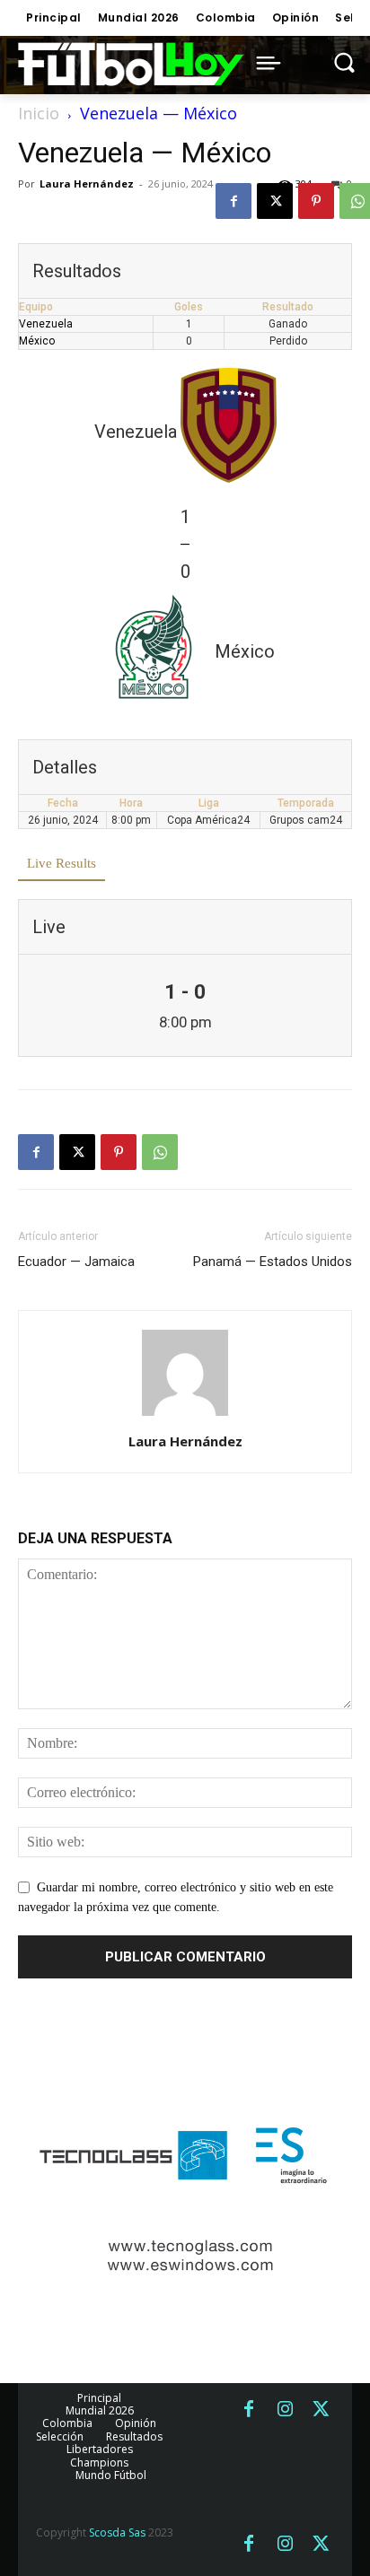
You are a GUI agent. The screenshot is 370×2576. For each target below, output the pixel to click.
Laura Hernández (87, 183)
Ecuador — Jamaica (76, 1262)
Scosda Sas (117, 2532)
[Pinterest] (316, 201)
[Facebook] (233, 201)
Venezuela (46, 324)
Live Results (62, 863)
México (37, 341)
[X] (275, 201)
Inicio (39, 113)
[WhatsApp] (160, 1152)
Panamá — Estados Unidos (273, 1262)
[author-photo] (185, 1416)
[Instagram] (285, 2410)
